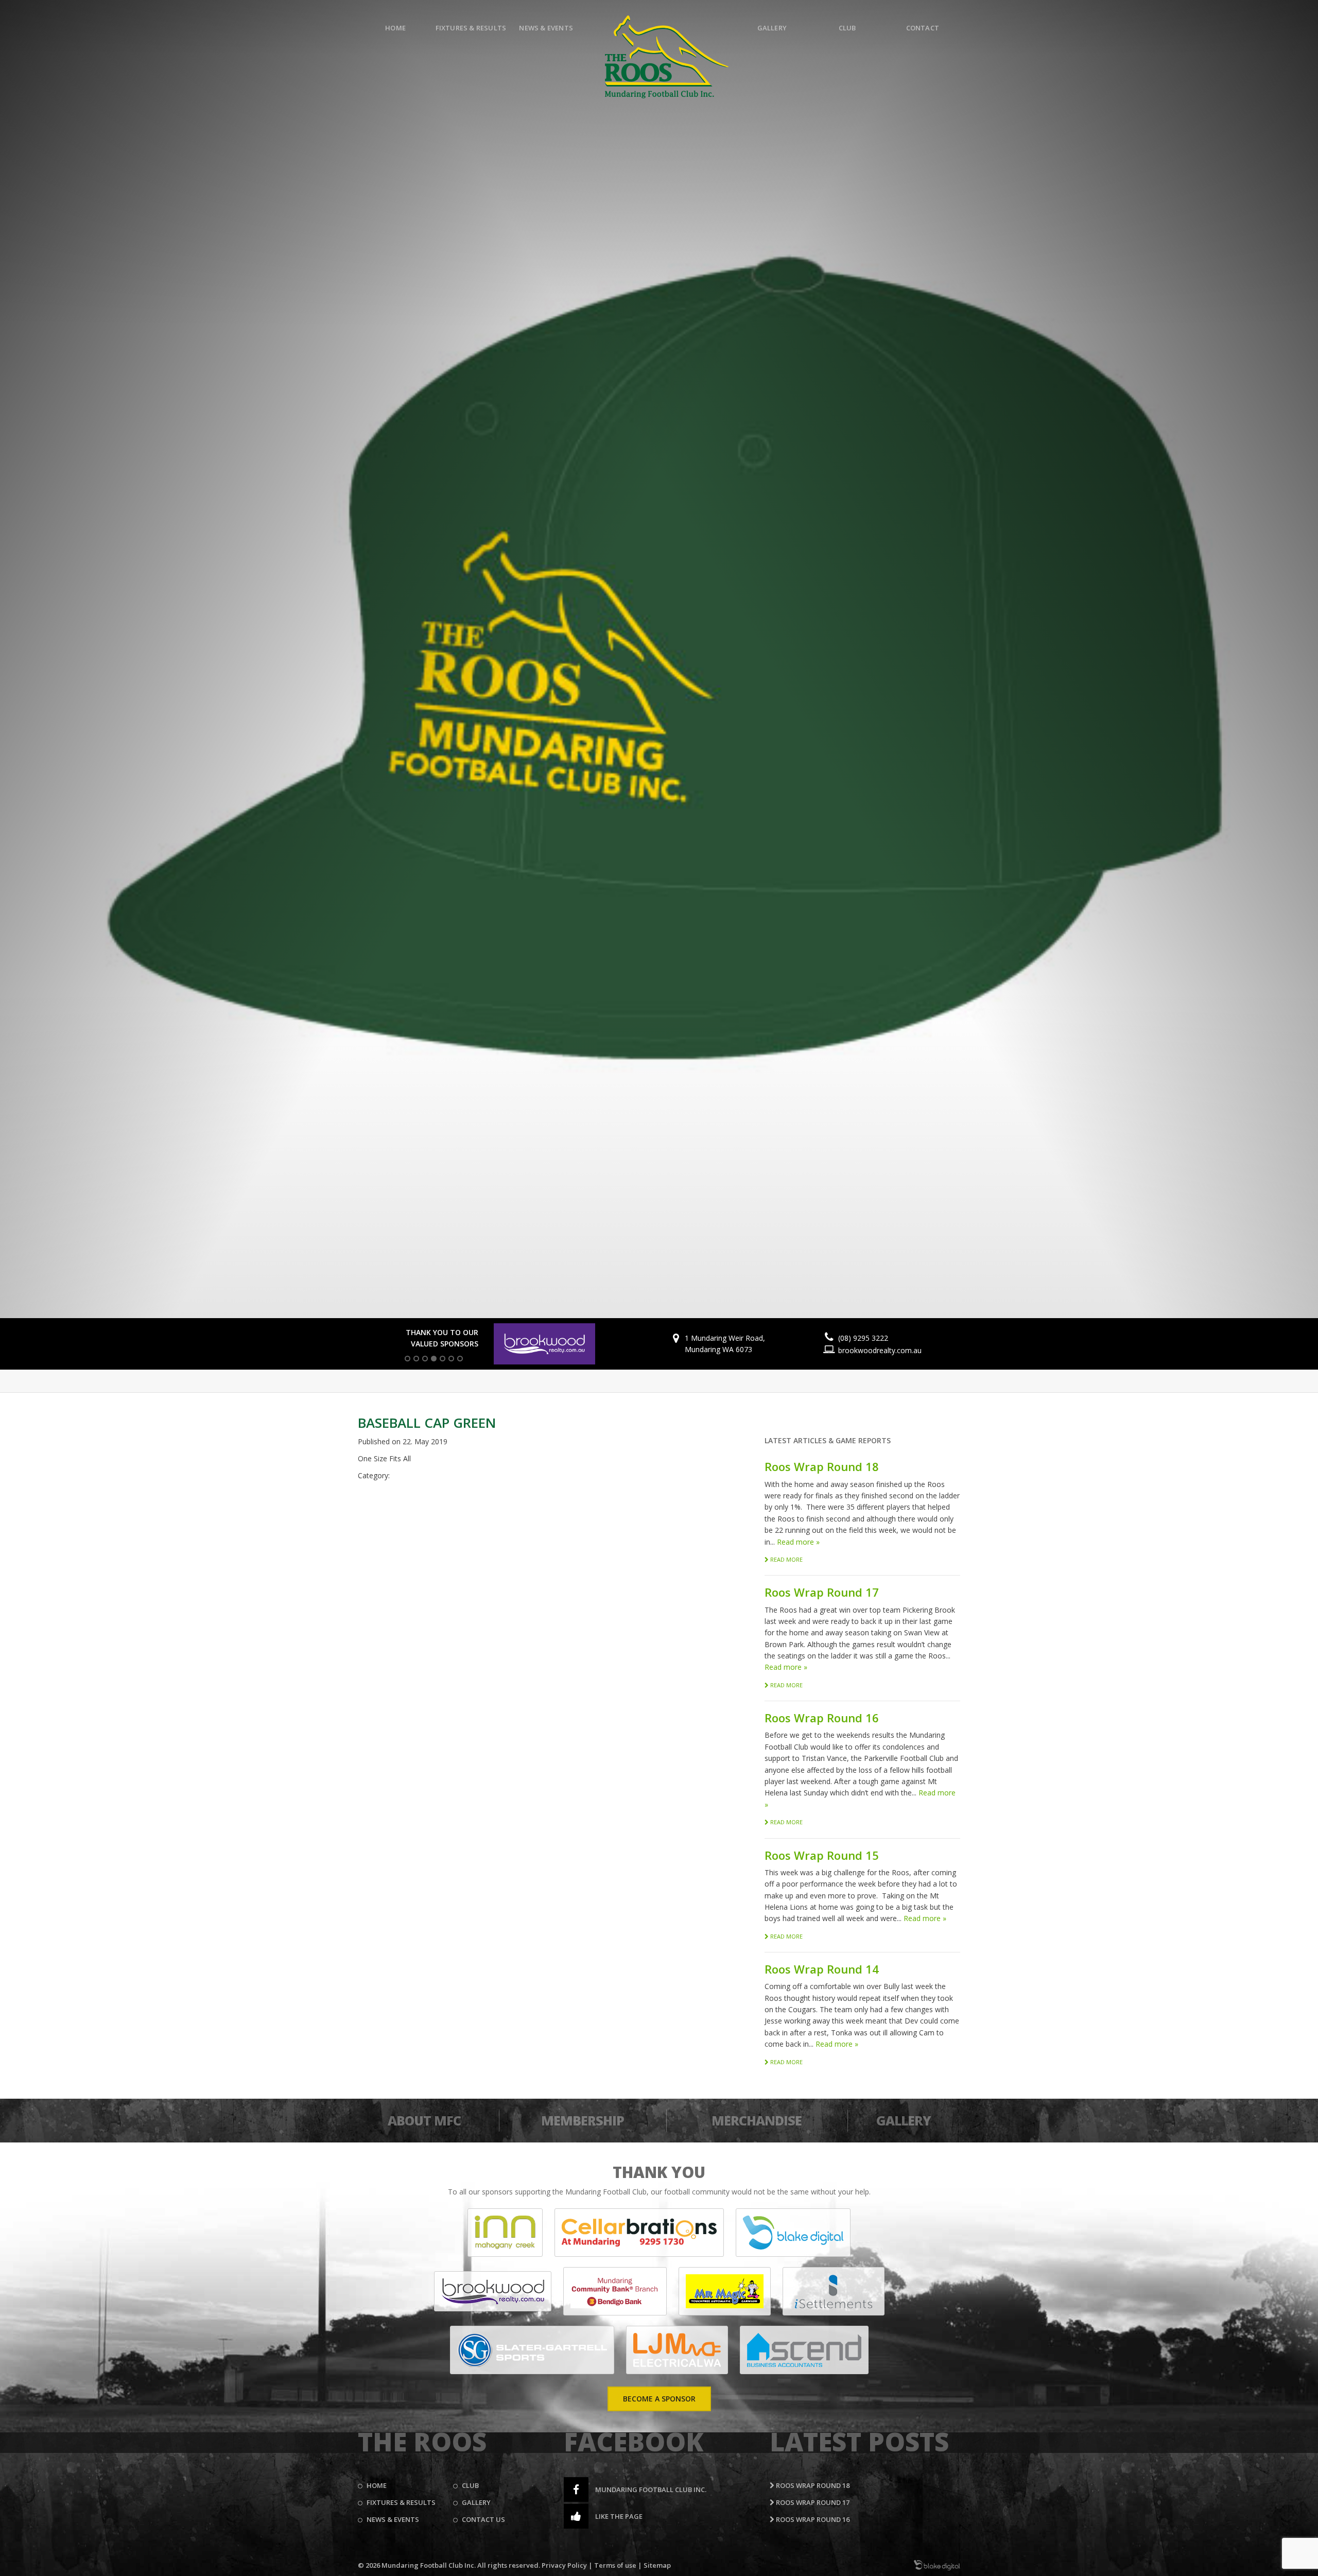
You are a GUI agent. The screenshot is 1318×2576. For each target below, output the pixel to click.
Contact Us (483, 2519)
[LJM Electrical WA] (677, 2350)
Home (395, 28)
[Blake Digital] (793, 2233)
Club (847, 28)
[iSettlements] (834, 2291)
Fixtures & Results (471, 28)
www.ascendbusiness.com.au (898, 1350)
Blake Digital (937, 2565)
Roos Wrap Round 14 (822, 1969)
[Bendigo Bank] (615, 2291)
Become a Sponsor (659, 2399)
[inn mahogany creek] (505, 2233)
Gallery (772, 28)
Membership (583, 2120)
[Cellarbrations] (639, 2233)
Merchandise (757, 2120)
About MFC (424, 2120)
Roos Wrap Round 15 (822, 1855)
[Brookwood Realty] (493, 2291)
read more (786, 1559)
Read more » (798, 1542)
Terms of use (615, 2565)
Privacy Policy (564, 2565)
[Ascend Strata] (804, 2350)
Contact (923, 28)
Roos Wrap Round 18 (822, 1466)
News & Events (546, 28)
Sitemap (657, 2565)
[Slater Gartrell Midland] (532, 2350)
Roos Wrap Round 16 (822, 1718)
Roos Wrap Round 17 (822, 1592)
